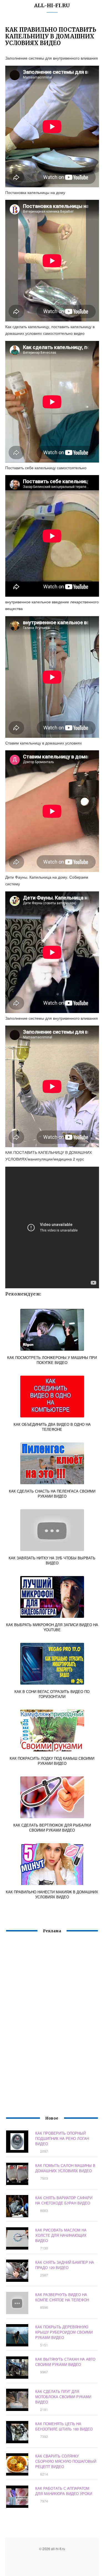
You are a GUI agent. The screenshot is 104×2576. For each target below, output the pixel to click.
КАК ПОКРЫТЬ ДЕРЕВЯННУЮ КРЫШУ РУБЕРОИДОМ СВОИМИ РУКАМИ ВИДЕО (64, 2332)
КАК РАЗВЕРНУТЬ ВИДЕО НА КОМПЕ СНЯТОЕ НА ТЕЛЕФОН (62, 2297)
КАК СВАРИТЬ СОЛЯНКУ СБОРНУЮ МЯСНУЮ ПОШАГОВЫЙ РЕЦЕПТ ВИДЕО (66, 2461)
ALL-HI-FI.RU (52, 5)
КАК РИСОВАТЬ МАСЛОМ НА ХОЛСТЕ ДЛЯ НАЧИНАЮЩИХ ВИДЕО (61, 2235)
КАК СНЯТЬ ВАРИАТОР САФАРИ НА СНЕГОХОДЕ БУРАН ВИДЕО (64, 2200)
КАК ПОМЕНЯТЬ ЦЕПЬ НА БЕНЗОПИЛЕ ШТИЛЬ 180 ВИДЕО (64, 2426)
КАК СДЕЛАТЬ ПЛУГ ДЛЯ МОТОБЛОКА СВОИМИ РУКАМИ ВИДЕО (63, 2397)
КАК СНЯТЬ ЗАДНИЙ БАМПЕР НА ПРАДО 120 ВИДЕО (65, 2265)
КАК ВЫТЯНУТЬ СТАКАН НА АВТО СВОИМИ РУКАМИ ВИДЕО (65, 2362)
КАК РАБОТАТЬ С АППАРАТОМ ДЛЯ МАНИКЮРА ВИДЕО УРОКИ (64, 2491)
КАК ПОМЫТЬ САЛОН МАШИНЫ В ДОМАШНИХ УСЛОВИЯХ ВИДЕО (65, 2168)
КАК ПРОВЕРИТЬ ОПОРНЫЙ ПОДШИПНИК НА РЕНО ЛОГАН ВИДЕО (62, 2138)
